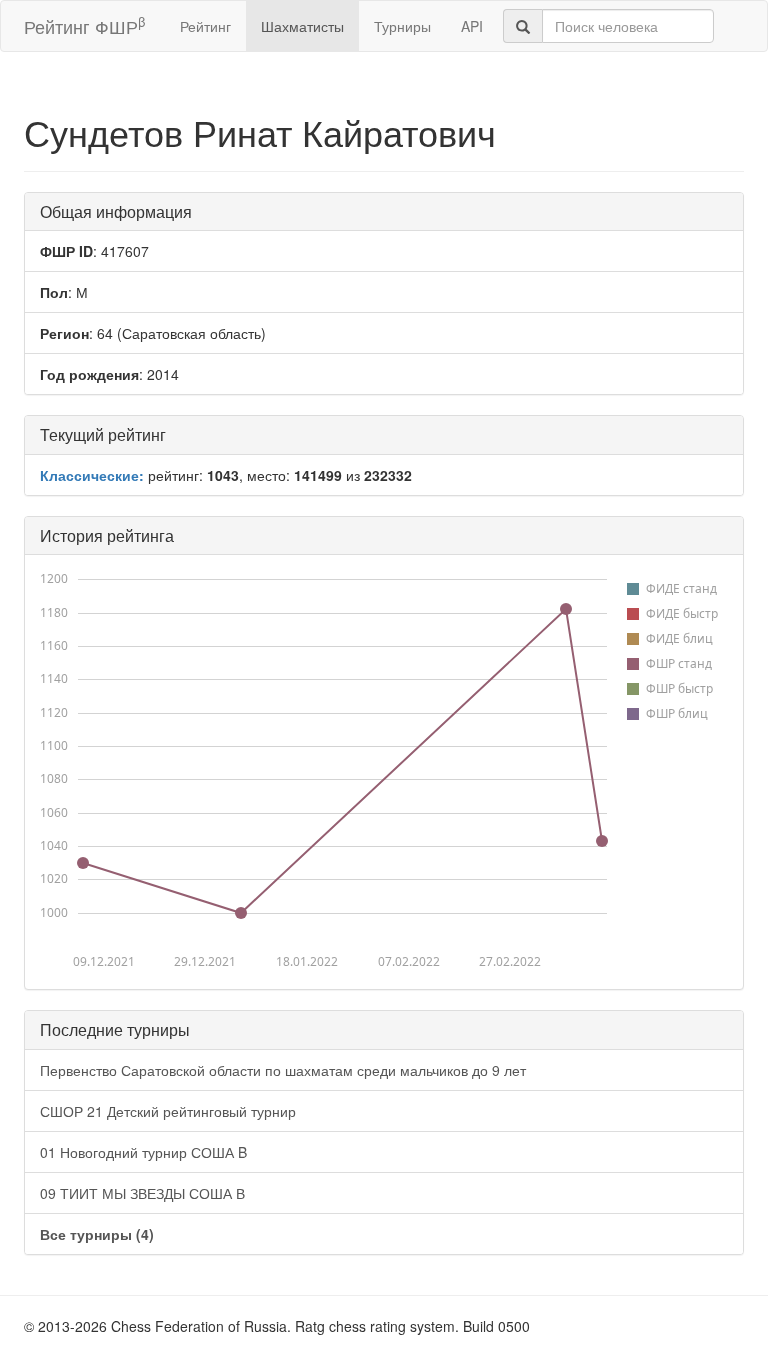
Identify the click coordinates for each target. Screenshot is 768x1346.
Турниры (402, 26)
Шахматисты (302, 26)
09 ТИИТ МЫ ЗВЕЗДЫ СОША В (142, 1193)
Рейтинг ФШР (84, 25)
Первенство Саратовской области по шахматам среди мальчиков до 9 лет (283, 1070)
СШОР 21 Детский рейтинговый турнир (168, 1111)
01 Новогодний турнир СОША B (143, 1152)
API (472, 26)
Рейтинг (205, 26)
